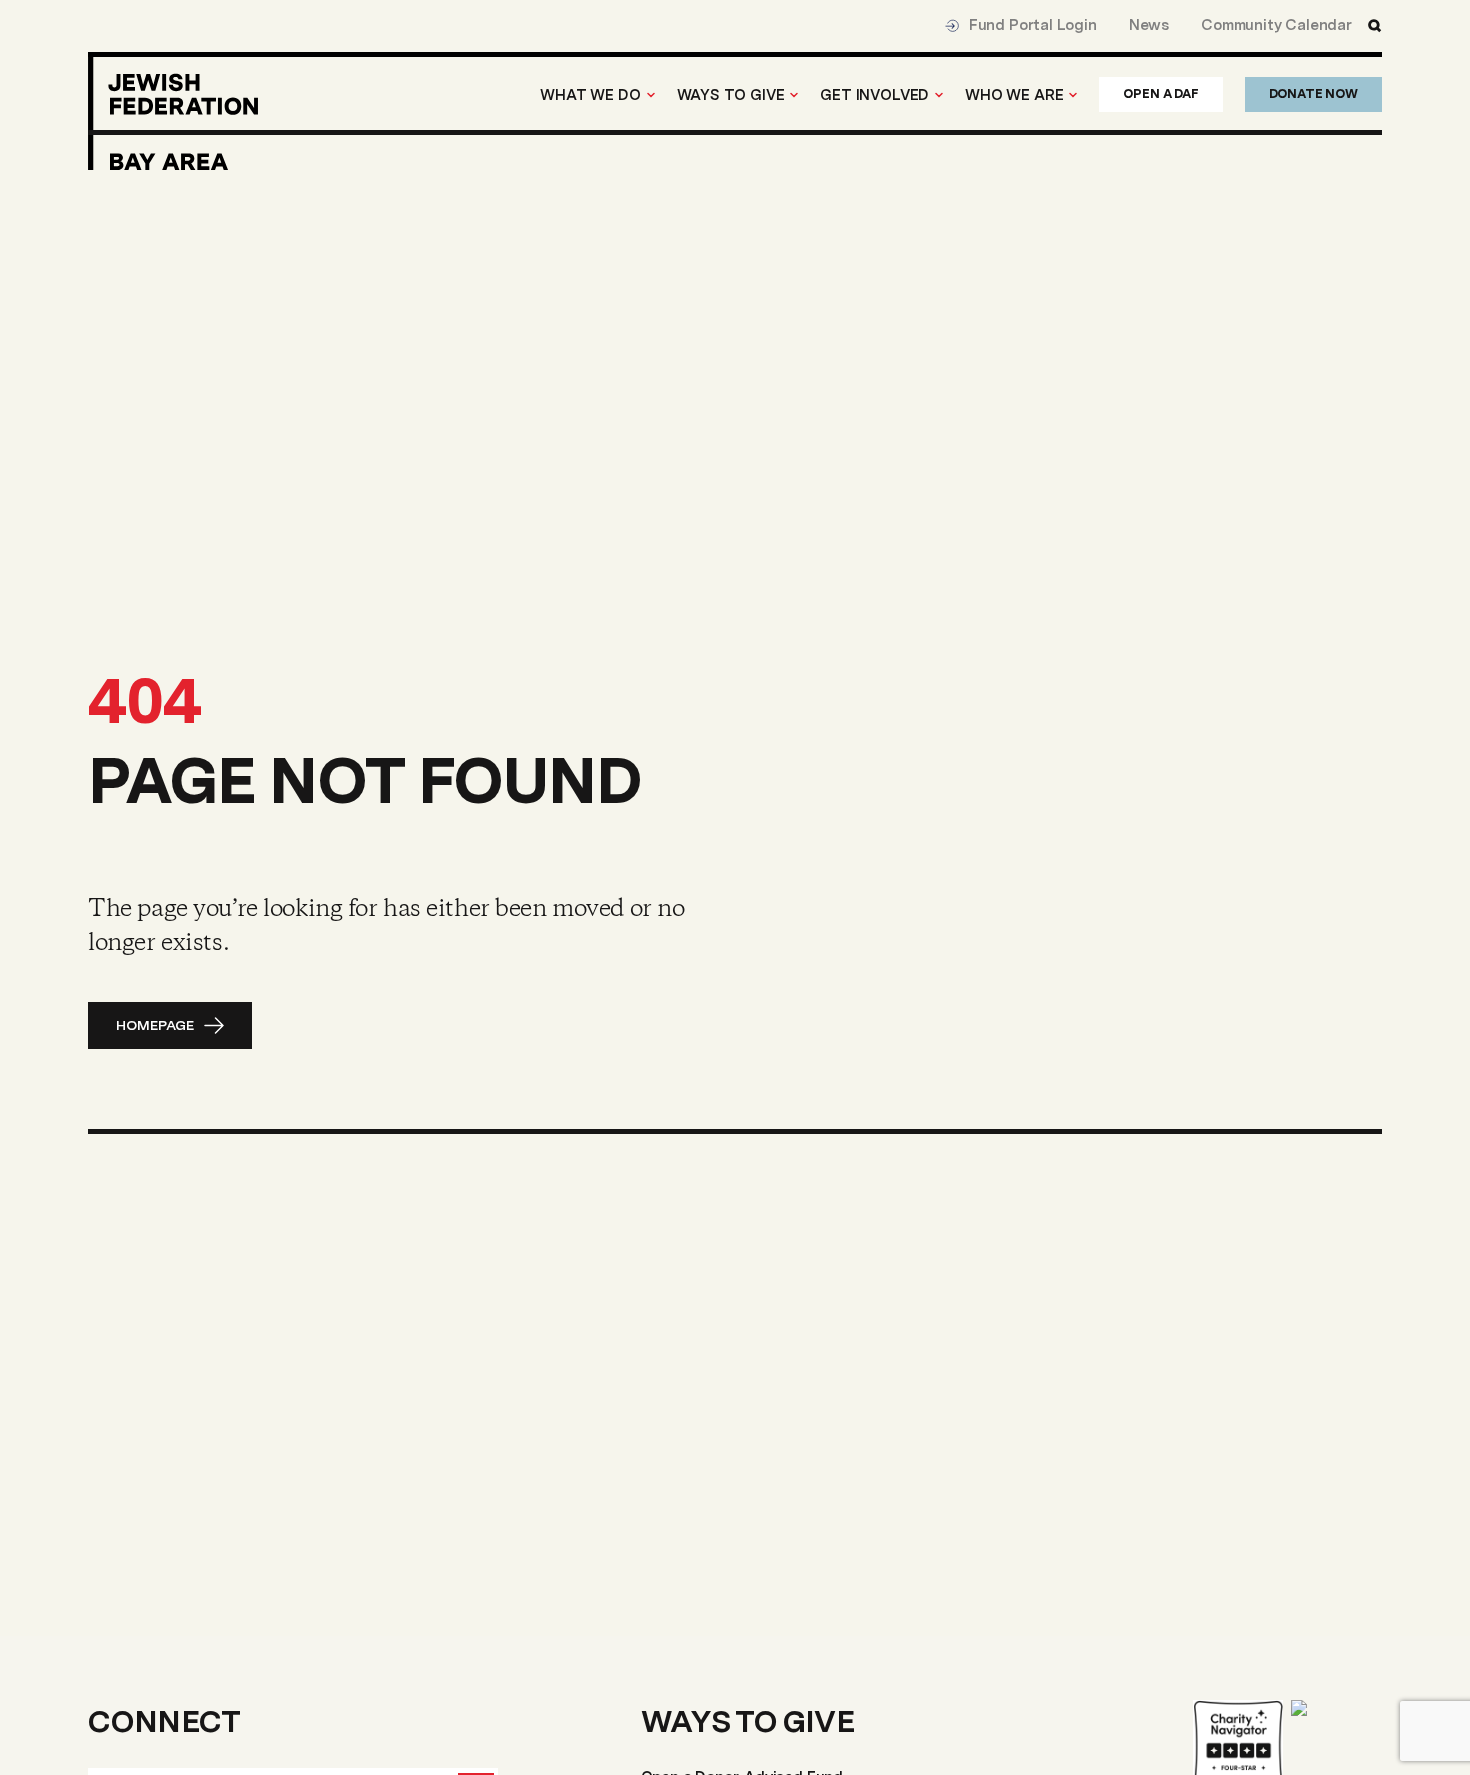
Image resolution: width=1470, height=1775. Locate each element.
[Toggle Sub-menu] (651, 95)
